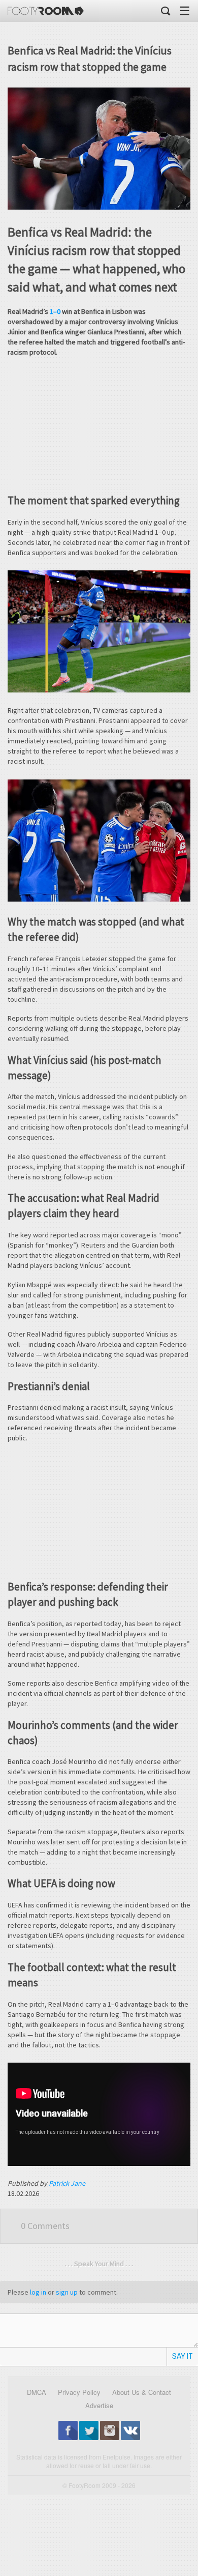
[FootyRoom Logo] (46, 11)
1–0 (55, 311)
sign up (67, 2292)
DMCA (37, 2392)
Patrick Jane (67, 2183)
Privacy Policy (79, 2392)
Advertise (99, 2405)
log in (38, 2292)
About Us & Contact (142, 2392)
